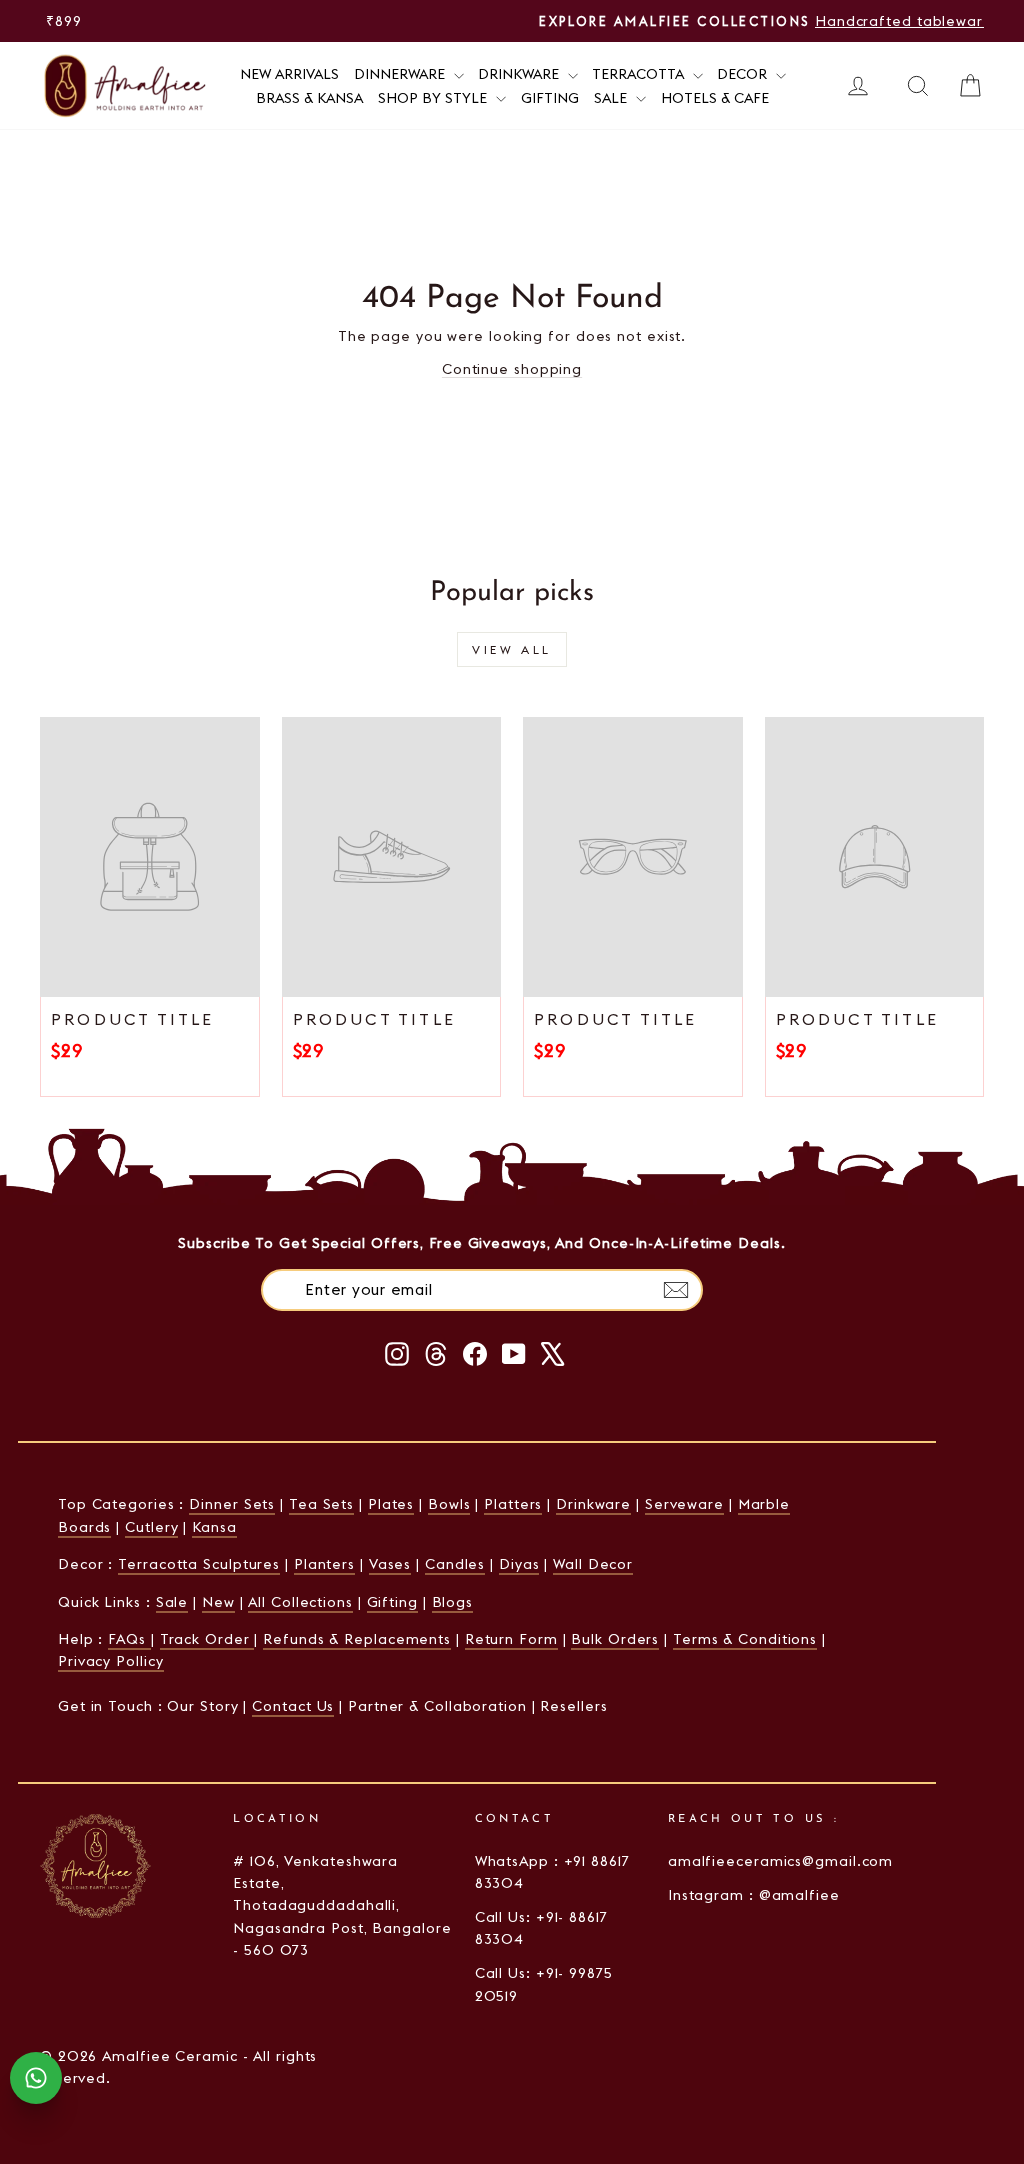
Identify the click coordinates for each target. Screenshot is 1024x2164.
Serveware (684, 1504)
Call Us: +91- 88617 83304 (541, 1928)
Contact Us (293, 1706)
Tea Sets (321, 1504)
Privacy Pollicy (111, 1661)
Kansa (214, 1527)
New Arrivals (289, 74)
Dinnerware (401, 74)
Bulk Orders (615, 1639)
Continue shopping (512, 369)
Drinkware (520, 74)
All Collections (300, 1602)
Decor (744, 74)
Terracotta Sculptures (199, 1564)
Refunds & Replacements (357, 1639)
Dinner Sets (232, 1504)
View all (512, 649)
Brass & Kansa (309, 98)
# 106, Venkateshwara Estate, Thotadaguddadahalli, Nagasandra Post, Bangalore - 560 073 (342, 1906)
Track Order (207, 1639)
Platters (513, 1504)
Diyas (519, 1564)
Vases (390, 1564)
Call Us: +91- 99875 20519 (544, 1984)
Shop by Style (434, 98)
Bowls (449, 1504)
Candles (455, 1564)
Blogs (453, 1602)
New (218, 1602)
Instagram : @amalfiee (754, 1895)
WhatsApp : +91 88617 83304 (552, 1872)
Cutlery (151, 1527)
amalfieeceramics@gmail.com (780, 1861)
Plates (391, 1504)
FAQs (129, 1639)
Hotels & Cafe (715, 98)
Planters (324, 1564)
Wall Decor (593, 1564)
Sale (612, 98)
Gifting (550, 98)
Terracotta (640, 74)
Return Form (511, 1639)
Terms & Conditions (745, 1639)
